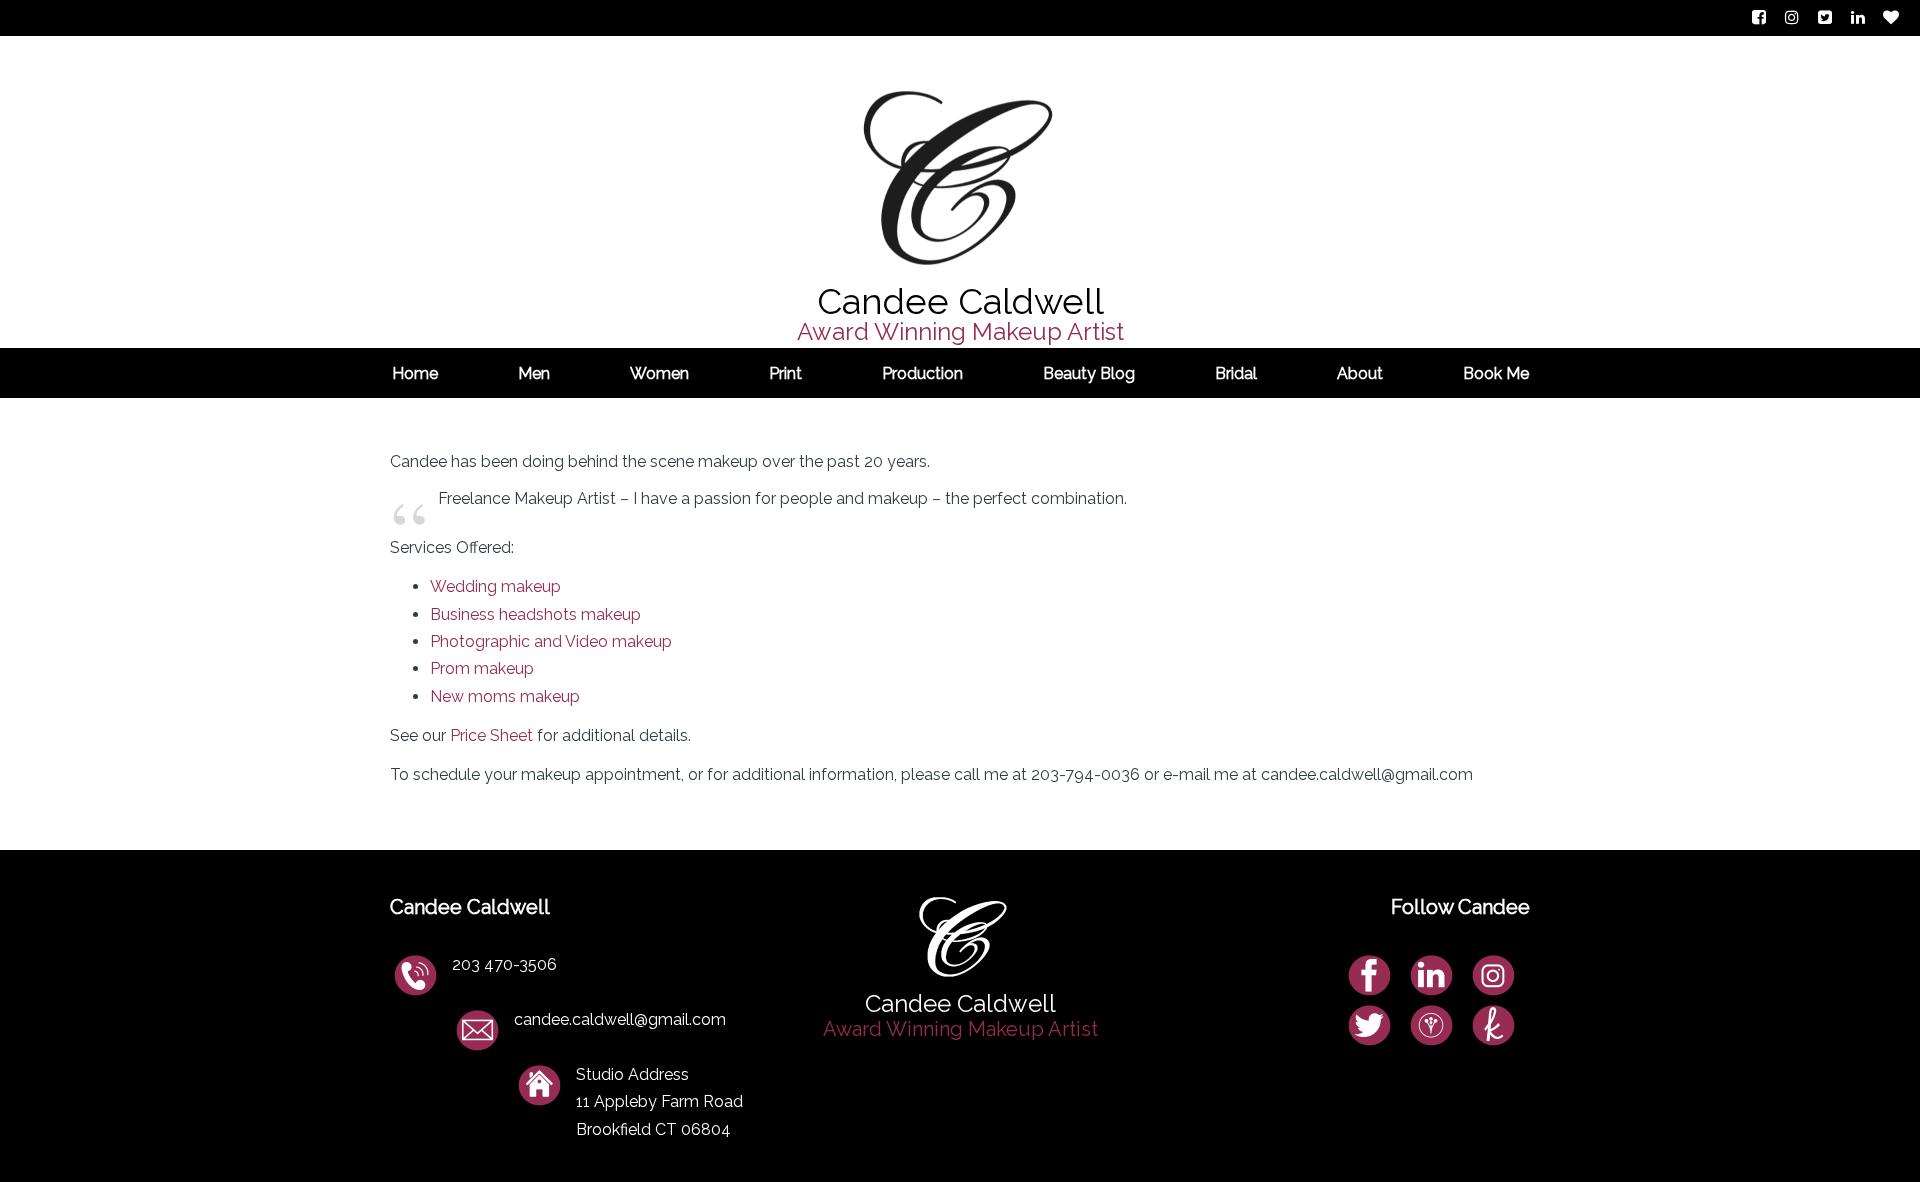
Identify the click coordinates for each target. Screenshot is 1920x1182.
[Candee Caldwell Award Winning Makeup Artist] (960, 136)
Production (922, 373)
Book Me (1496, 373)
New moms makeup (505, 696)
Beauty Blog (1089, 373)
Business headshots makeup (535, 614)
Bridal (1236, 373)
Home (415, 373)
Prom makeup (482, 668)
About (1360, 373)
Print (785, 373)
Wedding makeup (495, 586)
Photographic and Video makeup (551, 641)
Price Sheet (491, 735)
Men (534, 373)
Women (659, 373)
